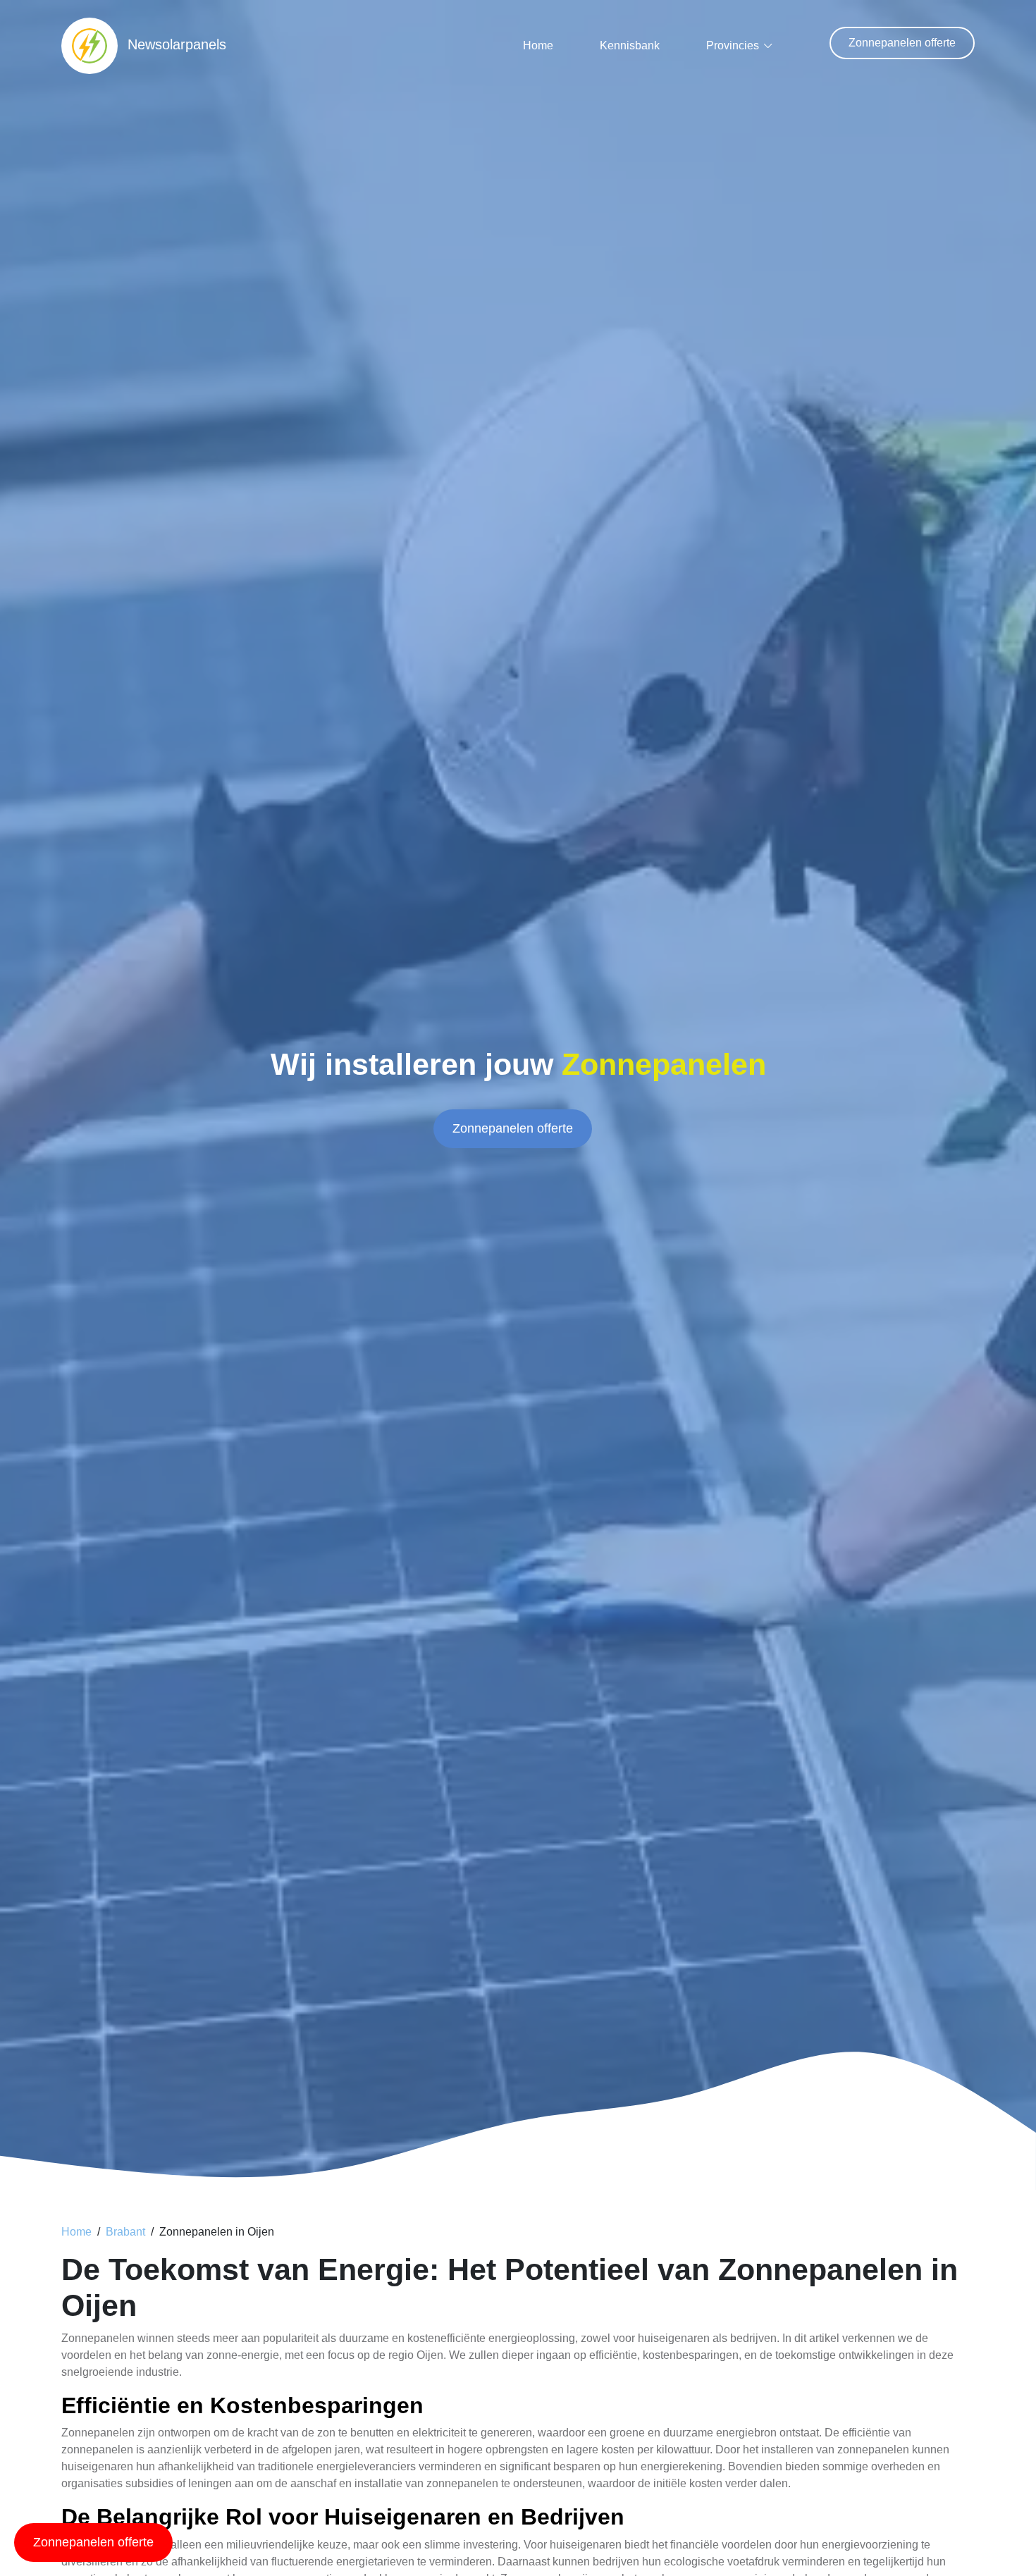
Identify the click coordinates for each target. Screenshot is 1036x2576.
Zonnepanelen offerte (902, 43)
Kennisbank (630, 45)
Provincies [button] (733, 45)
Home (538, 45)
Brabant (125, 2232)
